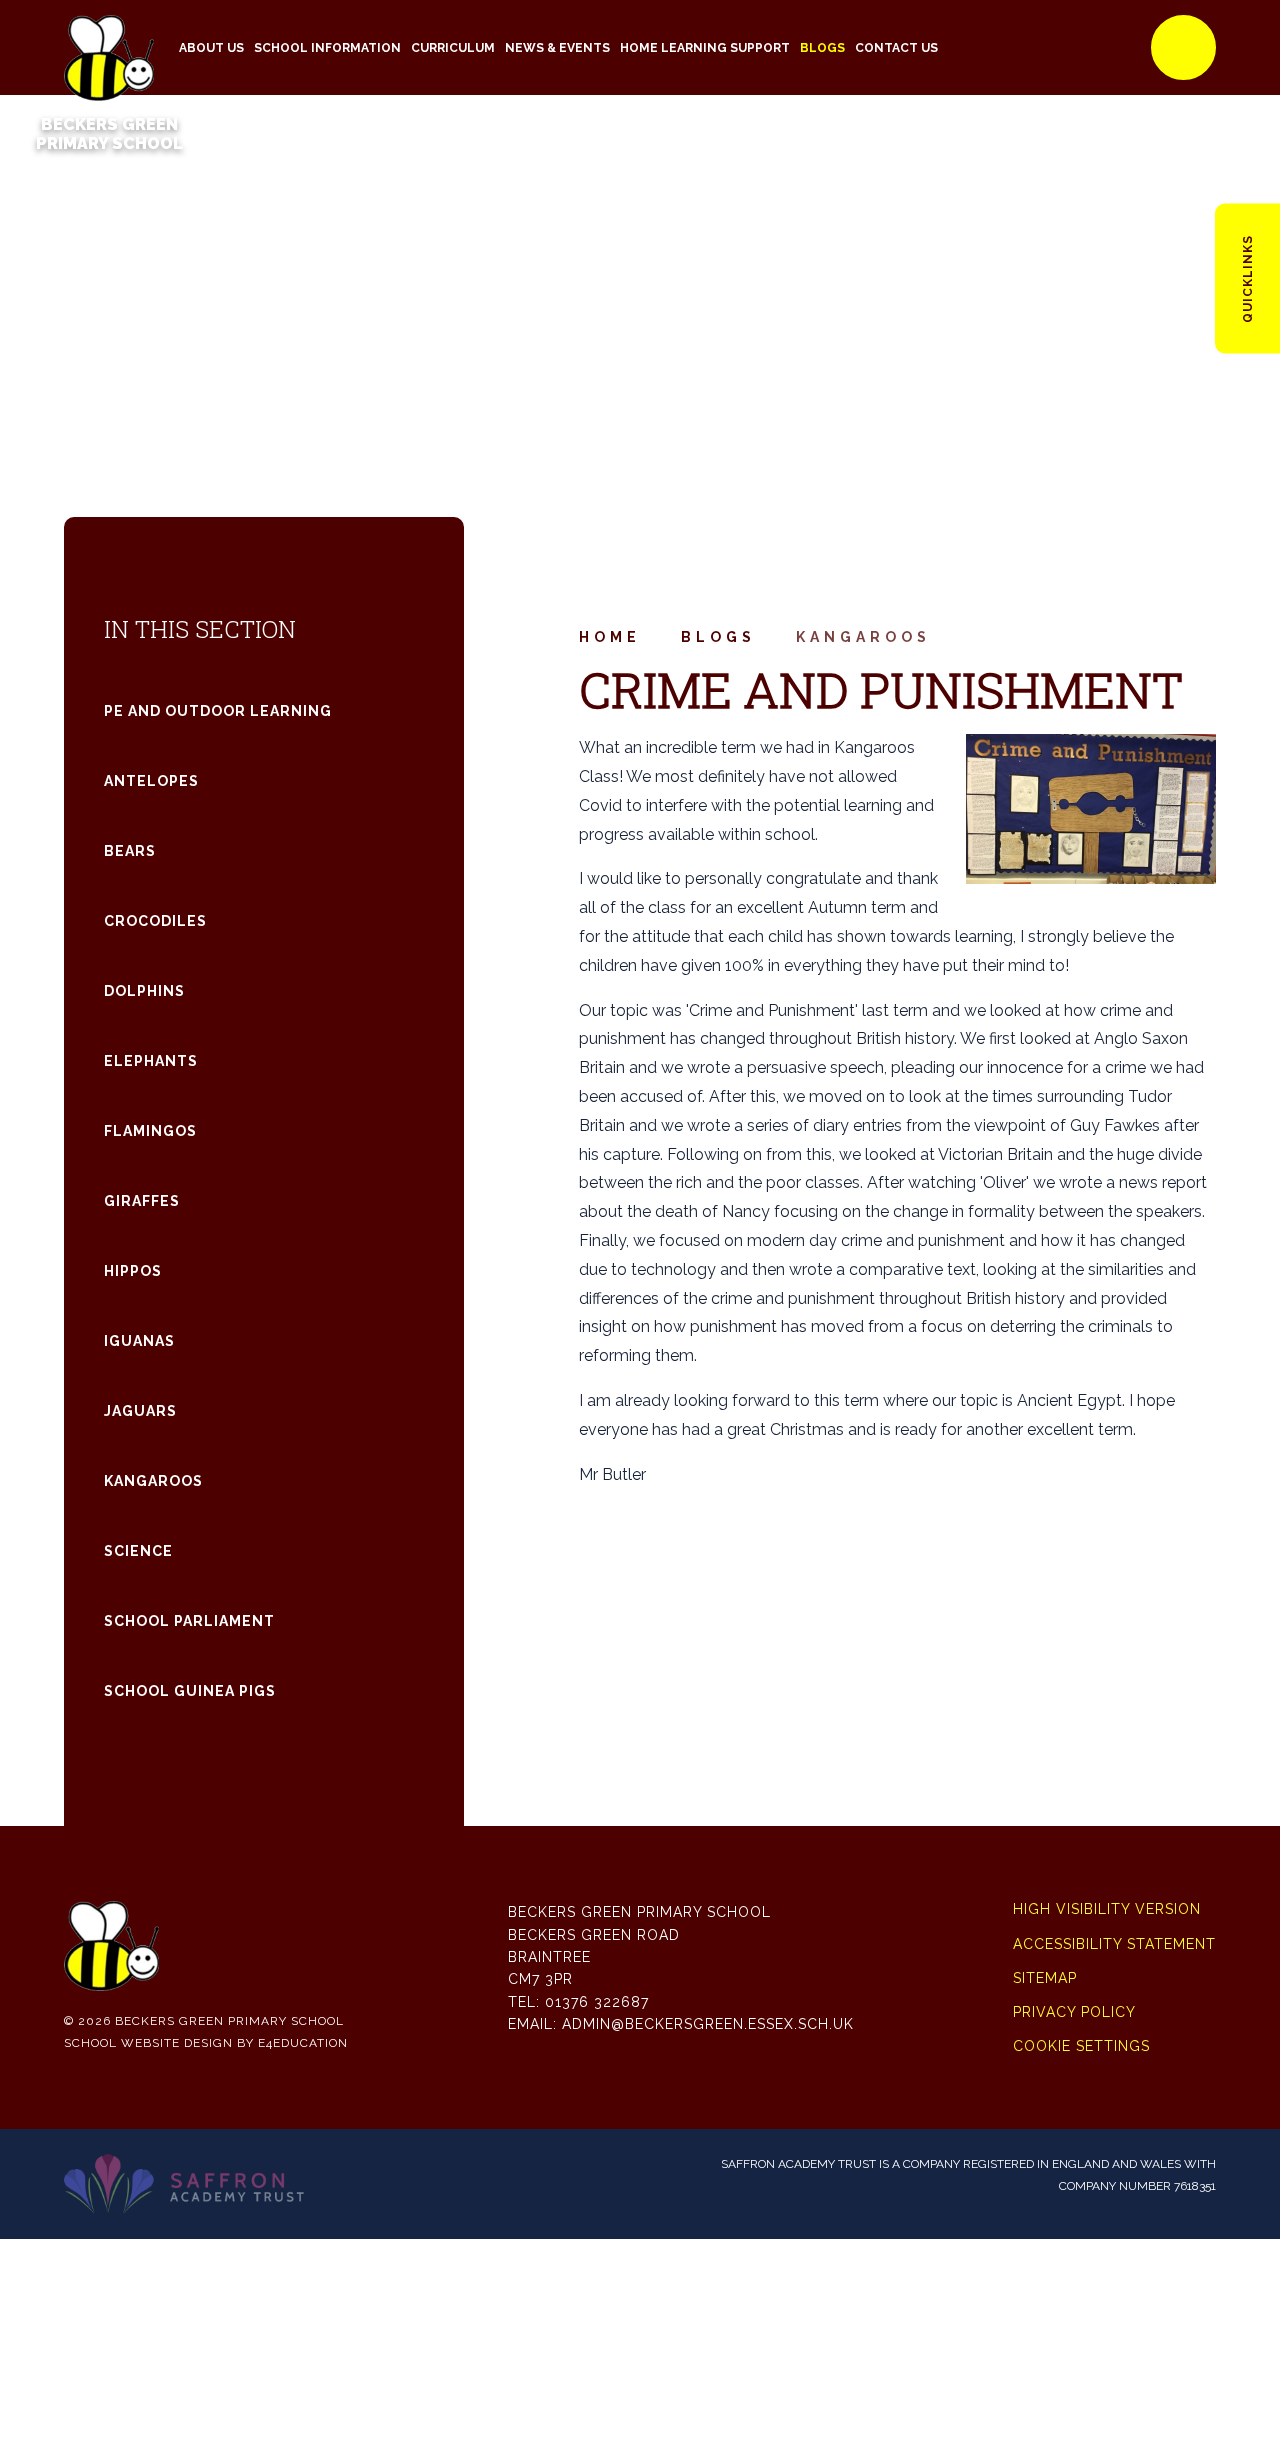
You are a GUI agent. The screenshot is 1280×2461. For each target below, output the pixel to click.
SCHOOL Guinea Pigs (190, 1691)
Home (610, 637)
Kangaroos (863, 637)
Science (138, 1551)
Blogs (718, 637)
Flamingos (150, 1131)
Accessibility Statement (1114, 1944)
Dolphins (144, 991)
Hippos (133, 1271)
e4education (303, 2043)
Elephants (151, 1061)
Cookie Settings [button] (1081, 2046)
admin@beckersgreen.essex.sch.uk (708, 2024)
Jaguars (140, 1411)
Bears (130, 851)
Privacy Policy (1074, 2012)
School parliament (189, 1621)
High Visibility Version (1107, 1909)
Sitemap (1045, 1978)
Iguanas (139, 1341)
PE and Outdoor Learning (218, 711)
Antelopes (151, 781)
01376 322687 (597, 2002)
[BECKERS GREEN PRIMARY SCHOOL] (109, 47)
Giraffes (142, 1201)
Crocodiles (155, 921)
